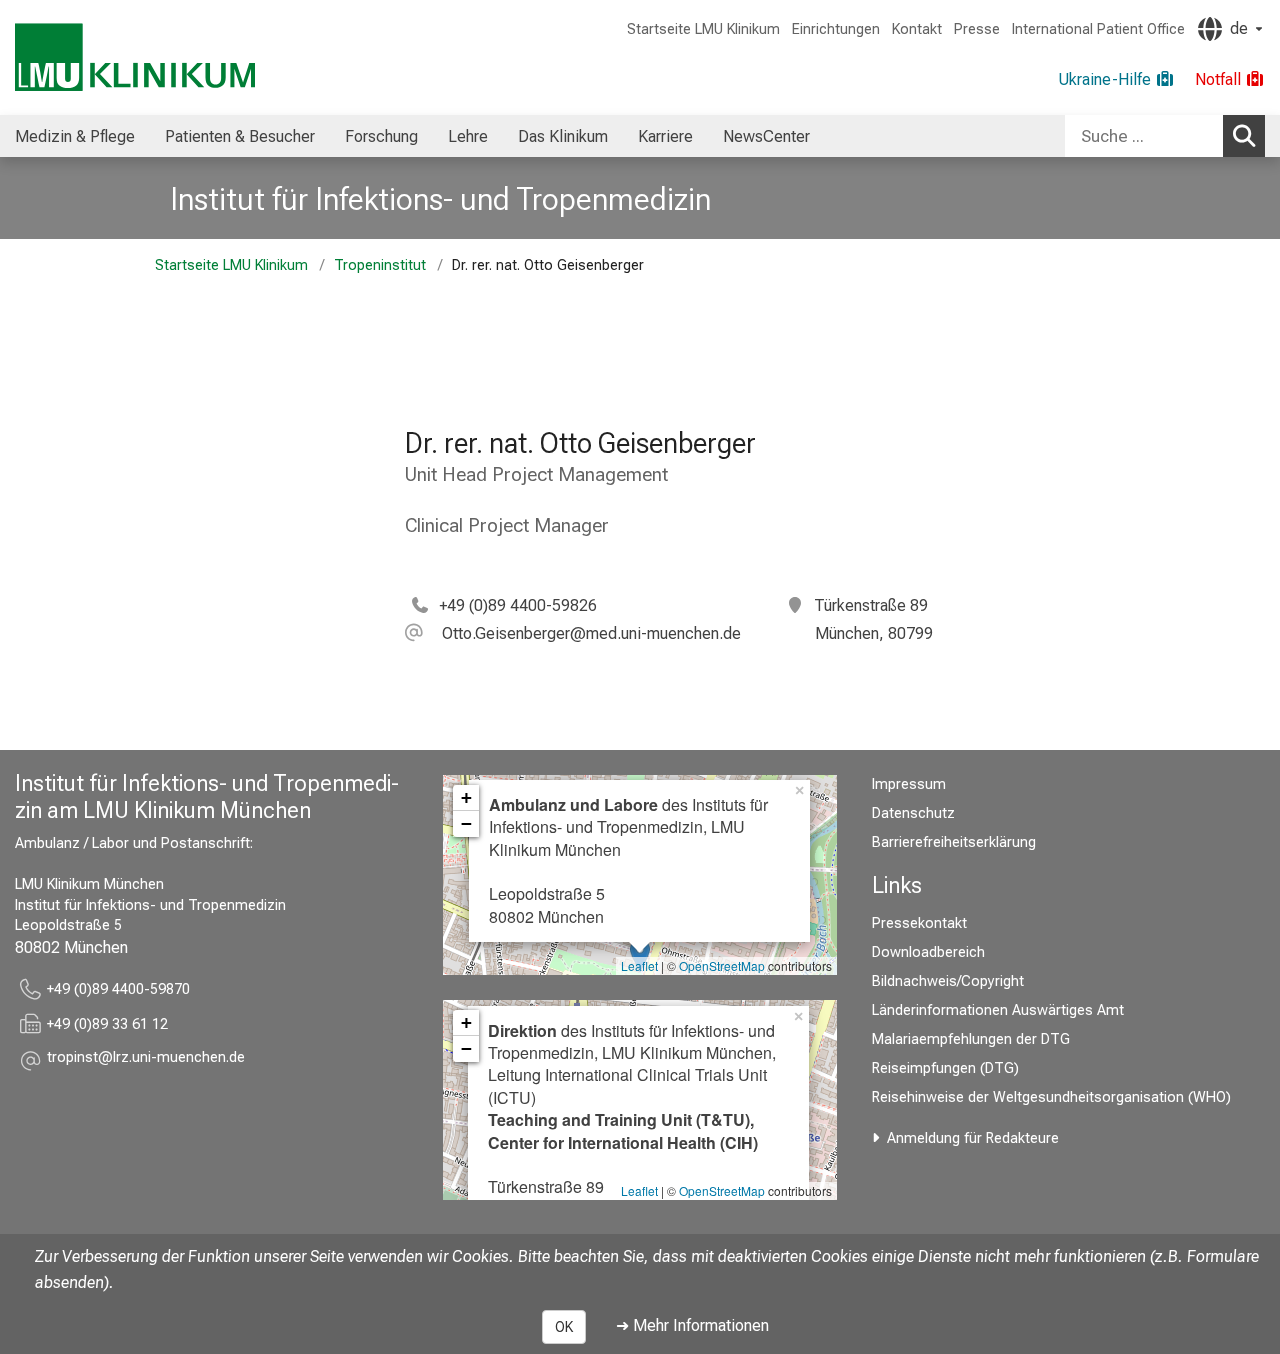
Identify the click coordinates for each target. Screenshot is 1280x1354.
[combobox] (1165, 136)
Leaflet (639, 965)
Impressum (909, 784)
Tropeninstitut (380, 265)
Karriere (665, 136)
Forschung (381, 136)
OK (564, 1327)
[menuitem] (75, 136)
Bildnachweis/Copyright (948, 981)
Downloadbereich (928, 952)
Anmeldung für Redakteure (973, 1138)
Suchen (1244, 136)
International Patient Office (1098, 29)
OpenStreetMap (722, 965)
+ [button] (466, 797)
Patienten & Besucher (240, 136)
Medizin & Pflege (75, 136)
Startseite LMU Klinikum (703, 29)
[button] (573, 633)
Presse (977, 29)
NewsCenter (766, 136)
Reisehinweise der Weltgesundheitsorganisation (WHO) (1051, 1097)
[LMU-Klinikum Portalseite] (135, 57)
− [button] (466, 823)
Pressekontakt (919, 923)
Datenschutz (913, 813)
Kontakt (917, 29)
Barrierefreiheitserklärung (954, 842)
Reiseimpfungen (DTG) (945, 1068)
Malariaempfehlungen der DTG (971, 1039)
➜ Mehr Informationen (692, 1325)
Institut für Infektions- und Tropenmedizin (440, 199)
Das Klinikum (563, 136)
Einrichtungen (836, 29)
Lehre (468, 136)
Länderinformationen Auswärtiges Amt (998, 1010)
